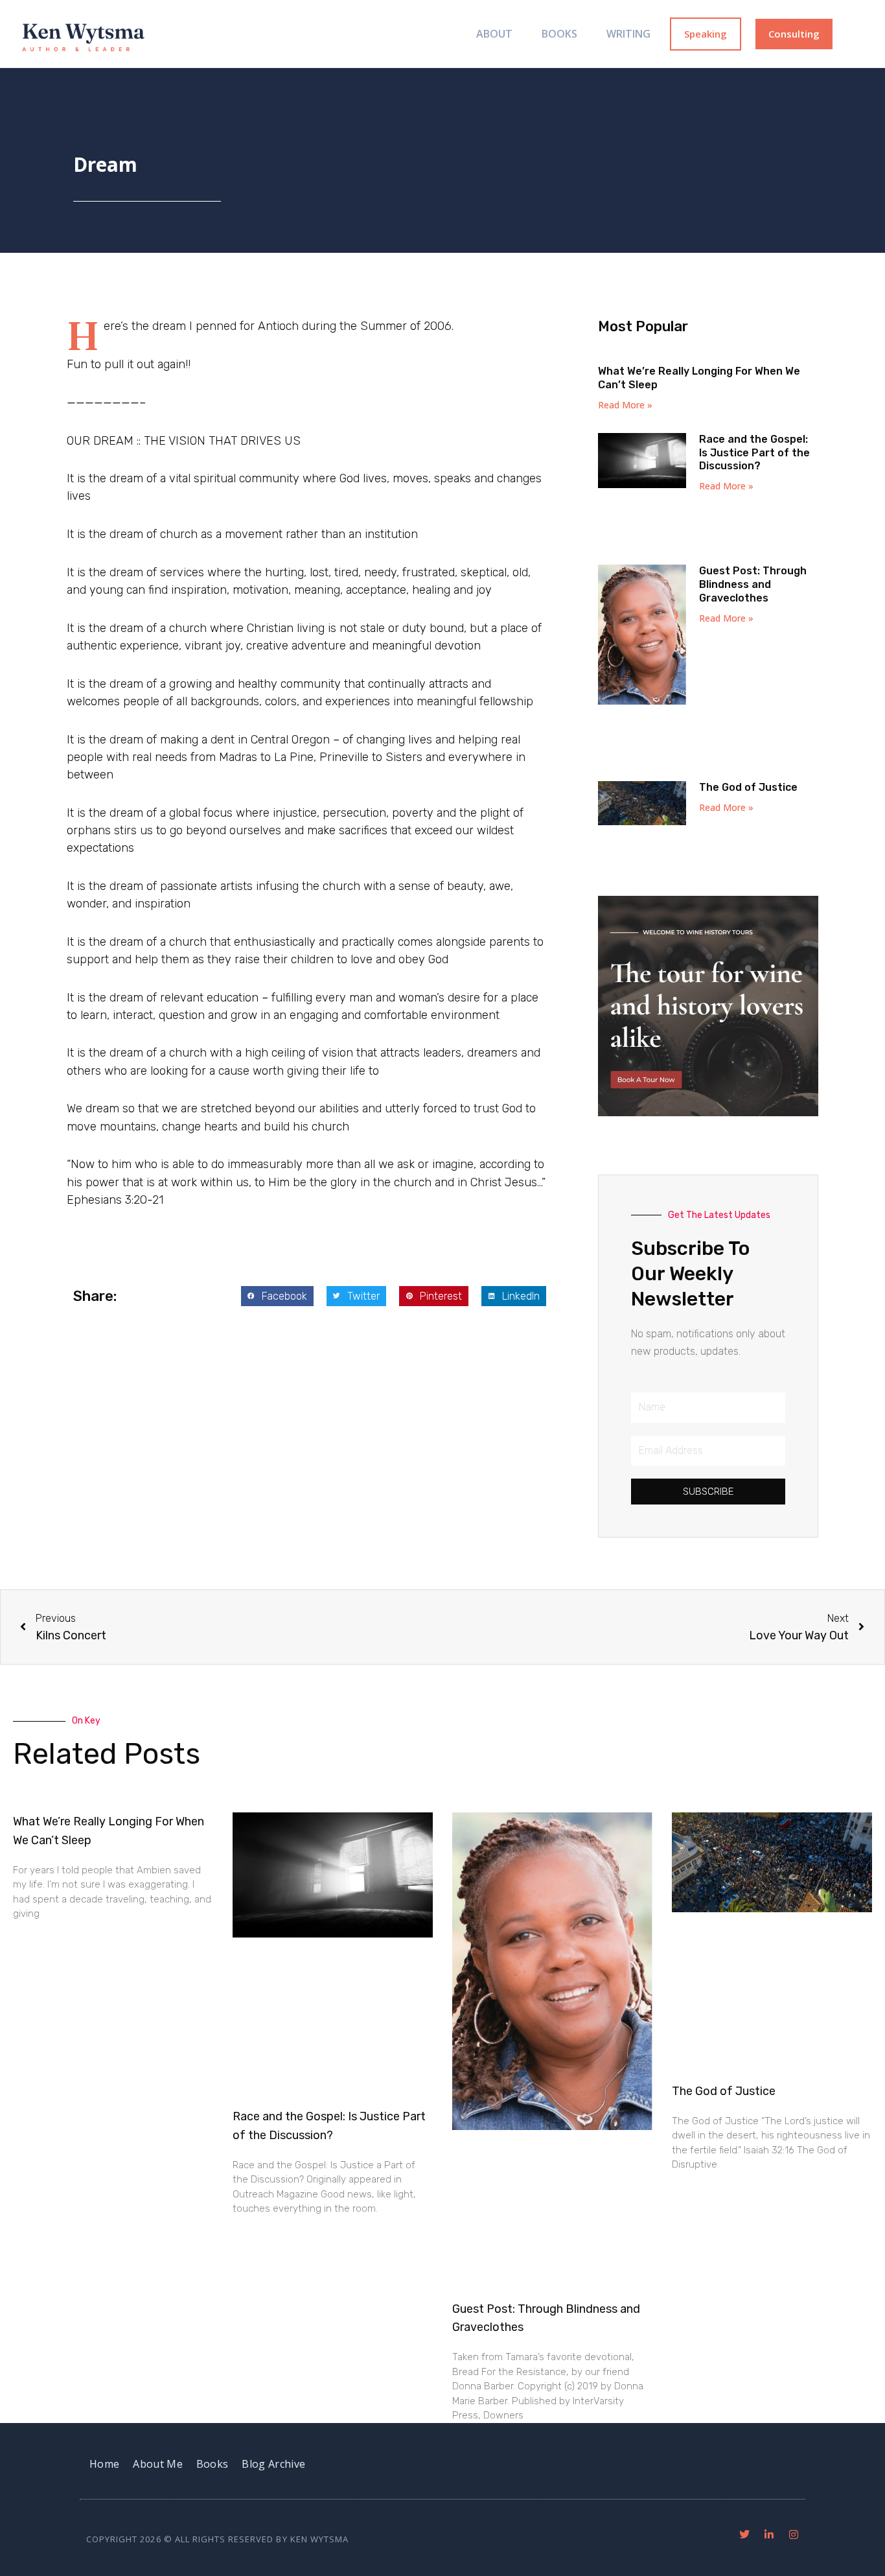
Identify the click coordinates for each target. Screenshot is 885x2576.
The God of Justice (748, 787)
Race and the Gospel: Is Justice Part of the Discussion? (754, 453)
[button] (277, 1296)
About (494, 34)
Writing (628, 34)
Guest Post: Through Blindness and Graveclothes (753, 584)
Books (559, 34)
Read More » (625, 405)
